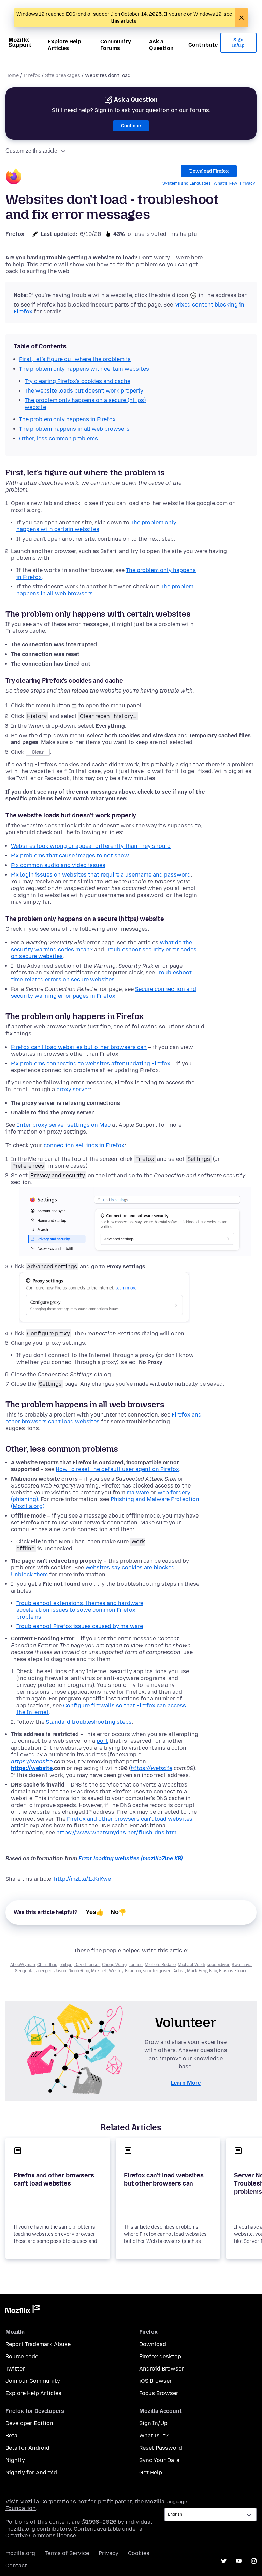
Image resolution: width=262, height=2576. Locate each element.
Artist (179, 1971)
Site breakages (63, 76)
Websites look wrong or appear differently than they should (91, 846)
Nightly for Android (31, 2472)
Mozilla (23, 2310)
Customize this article (31, 151)
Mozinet (99, 1971)
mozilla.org (20, 2553)
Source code (22, 2356)
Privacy (248, 183)
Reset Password (161, 2448)
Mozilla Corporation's (48, 2501)
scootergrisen (157, 1971)
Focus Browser (159, 2393)
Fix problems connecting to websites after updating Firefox (91, 1063)
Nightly (15, 2460)
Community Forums (116, 45)
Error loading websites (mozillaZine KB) (130, 1858)
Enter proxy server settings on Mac (63, 1125)
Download (153, 2344)
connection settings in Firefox (84, 1145)
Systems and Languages (187, 183)
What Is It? (154, 2436)
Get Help (151, 2472)
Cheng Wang (114, 1965)
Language (176, 2502)
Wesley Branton (125, 1971)
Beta (11, 2436)
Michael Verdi (191, 1965)
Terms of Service (67, 2553)
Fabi (213, 1971)
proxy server (73, 1089)
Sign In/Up (238, 43)
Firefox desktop (160, 2356)
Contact (16, 2566)
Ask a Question (161, 45)
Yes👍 (95, 1912)
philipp (66, 1965)
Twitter (15, 2369)
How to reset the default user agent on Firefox (117, 1469)
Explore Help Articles (64, 45)
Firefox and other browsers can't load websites (130, 1819)
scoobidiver (218, 1965)
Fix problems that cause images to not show (70, 856)
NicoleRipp (79, 1971)
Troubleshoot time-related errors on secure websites (101, 976)
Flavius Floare (233, 1971)
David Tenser (87, 1965)
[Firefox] (14, 177)
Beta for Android (27, 2448)
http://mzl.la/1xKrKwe (82, 1879)
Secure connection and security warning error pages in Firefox (104, 992)
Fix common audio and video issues (58, 865)
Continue (131, 126)
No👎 (118, 1912)
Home (12, 76)
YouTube (239, 2561)
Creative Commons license (41, 2536)
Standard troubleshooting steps (89, 1722)
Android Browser (162, 2369)
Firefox (32, 76)
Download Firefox (209, 171)
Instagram (254, 2561)
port (102, 1741)
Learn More (186, 2083)
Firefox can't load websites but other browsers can (79, 1047)
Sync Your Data (159, 2460)
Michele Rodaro (160, 1965)
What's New (225, 183)
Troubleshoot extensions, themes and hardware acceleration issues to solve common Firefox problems (80, 1610)
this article (124, 21)
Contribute (203, 45)
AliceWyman (23, 1965)
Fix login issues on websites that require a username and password (101, 875)
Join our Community (33, 2381)
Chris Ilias (47, 1965)
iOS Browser (156, 2381)
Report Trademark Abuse (38, 2344)
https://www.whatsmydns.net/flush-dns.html (117, 1832)
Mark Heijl (197, 1971)
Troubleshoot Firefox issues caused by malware (80, 1626)
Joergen (44, 1971)
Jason (60, 1971)
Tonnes (136, 1965)
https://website (32, 1761)
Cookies (139, 2553)
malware (138, 1492)
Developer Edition (29, 2423)
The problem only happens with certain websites (96, 526)
